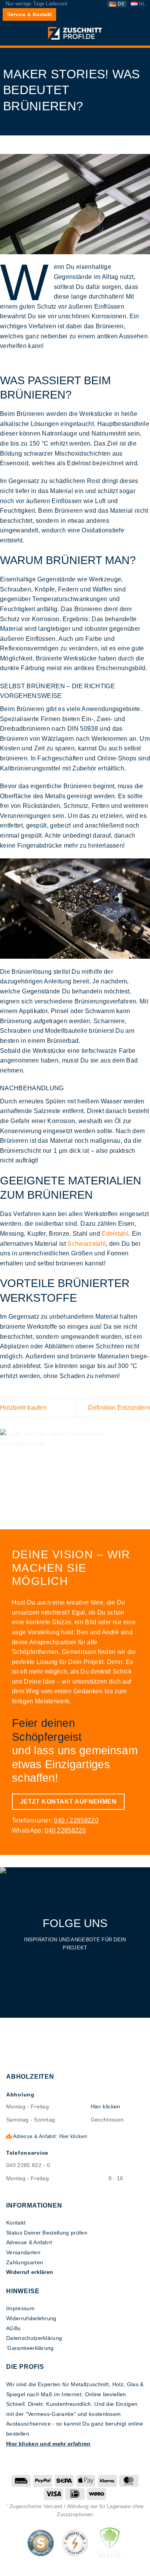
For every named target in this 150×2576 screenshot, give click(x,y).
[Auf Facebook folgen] (62, 1963)
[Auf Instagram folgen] (75, 1963)
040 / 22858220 (76, 1820)
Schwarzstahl (87, 1244)
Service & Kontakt (29, 14)
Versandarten (23, 2252)
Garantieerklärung (30, 2348)
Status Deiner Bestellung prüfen (47, 2233)
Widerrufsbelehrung (31, 2318)
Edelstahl (115, 1234)
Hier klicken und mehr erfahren (48, 2444)
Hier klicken (106, 2106)
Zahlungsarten (25, 2262)
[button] (10, 34)
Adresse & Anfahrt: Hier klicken (49, 2136)
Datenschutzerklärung (34, 2338)
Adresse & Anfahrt (29, 2242)
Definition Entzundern (119, 1408)
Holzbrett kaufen (23, 1408)
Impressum (20, 2308)
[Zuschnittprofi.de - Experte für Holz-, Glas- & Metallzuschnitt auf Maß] (75, 33)
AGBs (13, 2328)
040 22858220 (65, 1830)
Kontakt (16, 2223)
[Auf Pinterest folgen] (88, 1963)
